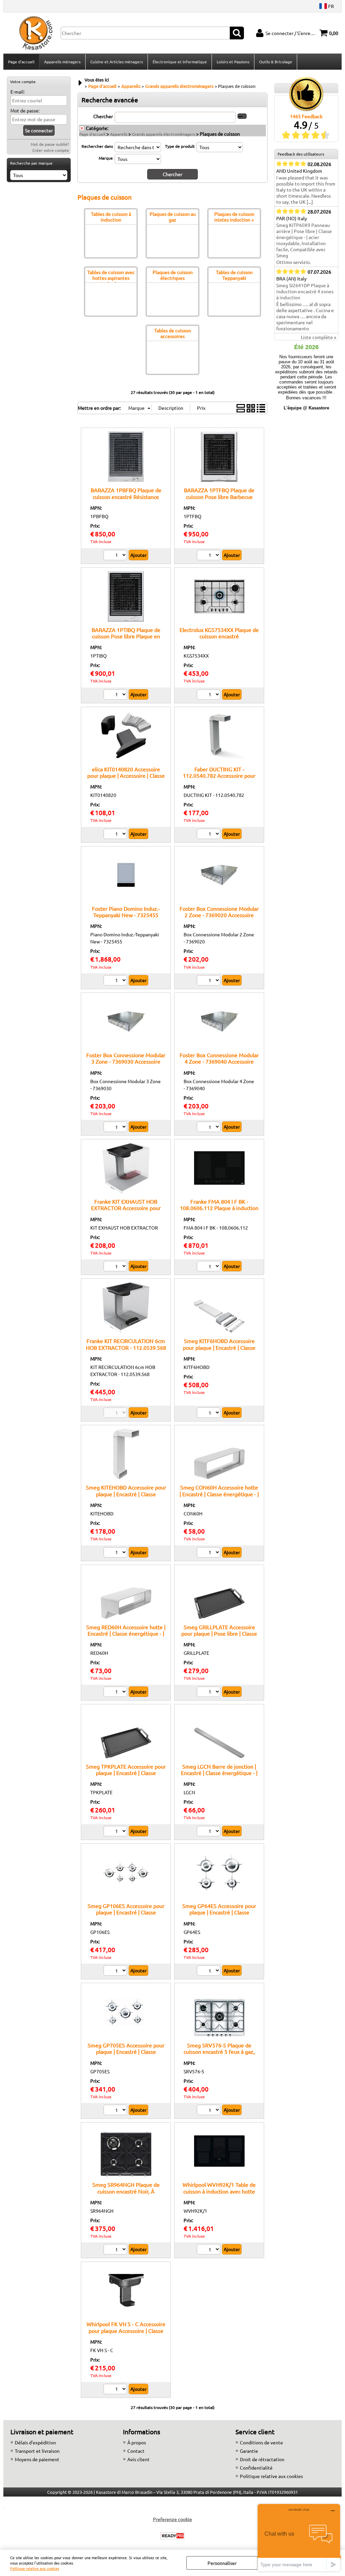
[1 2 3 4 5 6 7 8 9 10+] (116, 1832)
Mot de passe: (25, 110)
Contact (136, 2451)
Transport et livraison (37, 2451)
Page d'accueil (21, 62)
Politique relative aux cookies (35, 2568)
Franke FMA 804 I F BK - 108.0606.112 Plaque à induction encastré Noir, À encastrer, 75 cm (219, 1208)
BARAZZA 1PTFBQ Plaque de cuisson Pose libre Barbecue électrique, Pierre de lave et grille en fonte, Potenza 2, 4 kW (219, 500)
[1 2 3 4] (209, 1693)
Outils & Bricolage (276, 62)
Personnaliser (222, 2563)
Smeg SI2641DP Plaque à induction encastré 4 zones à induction (305, 291)
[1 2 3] (209, 695)
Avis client (138, 2459)
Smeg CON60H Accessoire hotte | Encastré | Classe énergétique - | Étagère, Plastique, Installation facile (219, 1497)
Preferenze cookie (172, 2519)
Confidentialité (256, 2468)
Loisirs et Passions (233, 62)
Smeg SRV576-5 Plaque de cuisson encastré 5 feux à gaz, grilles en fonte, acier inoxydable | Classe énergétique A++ (219, 2055)
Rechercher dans (97, 146)
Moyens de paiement (37, 2459)
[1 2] (116, 556)
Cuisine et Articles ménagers (117, 62)
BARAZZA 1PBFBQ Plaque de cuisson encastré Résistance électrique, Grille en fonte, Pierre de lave (126, 500)
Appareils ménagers (62, 62)
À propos (137, 2442)
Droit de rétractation (262, 2459)
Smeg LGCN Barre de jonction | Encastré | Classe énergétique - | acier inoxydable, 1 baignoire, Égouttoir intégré (219, 1776)
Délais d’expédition (35, 2442)
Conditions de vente (261, 2442)
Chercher (103, 116)
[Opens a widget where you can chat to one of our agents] (299, 2537)
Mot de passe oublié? (50, 144)
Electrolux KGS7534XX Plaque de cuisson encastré (219, 633)
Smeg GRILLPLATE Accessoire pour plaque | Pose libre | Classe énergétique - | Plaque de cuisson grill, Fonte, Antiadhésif (219, 1637)
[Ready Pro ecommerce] (172, 2536)
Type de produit (180, 146)
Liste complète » (319, 337)
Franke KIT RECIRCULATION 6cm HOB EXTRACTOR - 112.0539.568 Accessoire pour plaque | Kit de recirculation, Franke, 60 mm (126, 1350)
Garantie (249, 2451)
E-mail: (18, 92)
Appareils (119, 134)
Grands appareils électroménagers (164, 134)
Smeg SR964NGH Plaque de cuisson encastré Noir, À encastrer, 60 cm (126, 2191)
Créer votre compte (51, 150)
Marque (106, 158)
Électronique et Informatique (180, 62)
